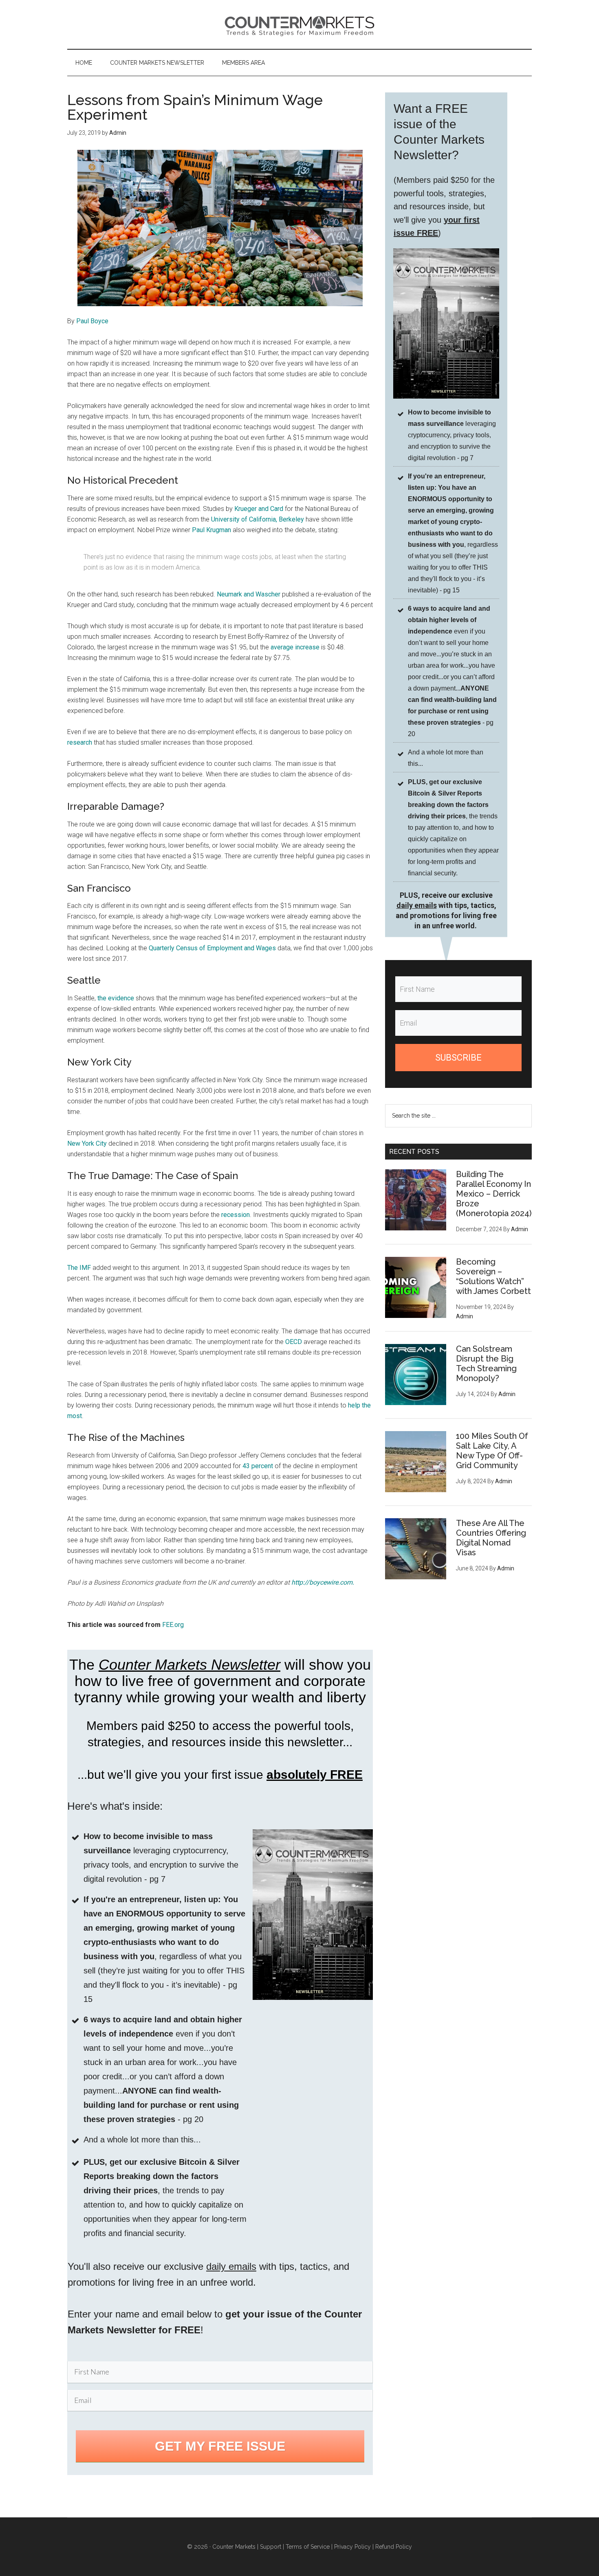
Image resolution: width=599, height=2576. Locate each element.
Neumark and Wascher (249, 594)
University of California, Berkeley (258, 519)
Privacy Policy (352, 2547)
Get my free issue (220, 2446)
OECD (294, 1342)
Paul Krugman (211, 530)
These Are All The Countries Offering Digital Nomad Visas (491, 1538)
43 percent (258, 1466)
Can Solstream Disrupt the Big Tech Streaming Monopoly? (486, 1364)
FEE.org (173, 1625)
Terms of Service (308, 2547)
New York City (87, 1143)
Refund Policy (394, 2547)
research (80, 742)
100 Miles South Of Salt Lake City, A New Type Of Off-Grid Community (492, 1451)
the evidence (116, 998)
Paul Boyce (92, 321)
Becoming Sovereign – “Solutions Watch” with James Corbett (493, 1276)
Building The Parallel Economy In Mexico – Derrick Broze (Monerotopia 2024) (494, 1194)
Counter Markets (299, 24)
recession (236, 1215)
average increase (295, 647)
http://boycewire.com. (323, 1582)
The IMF (79, 1268)
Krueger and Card (259, 509)
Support (271, 2547)
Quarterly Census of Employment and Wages (212, 948)
